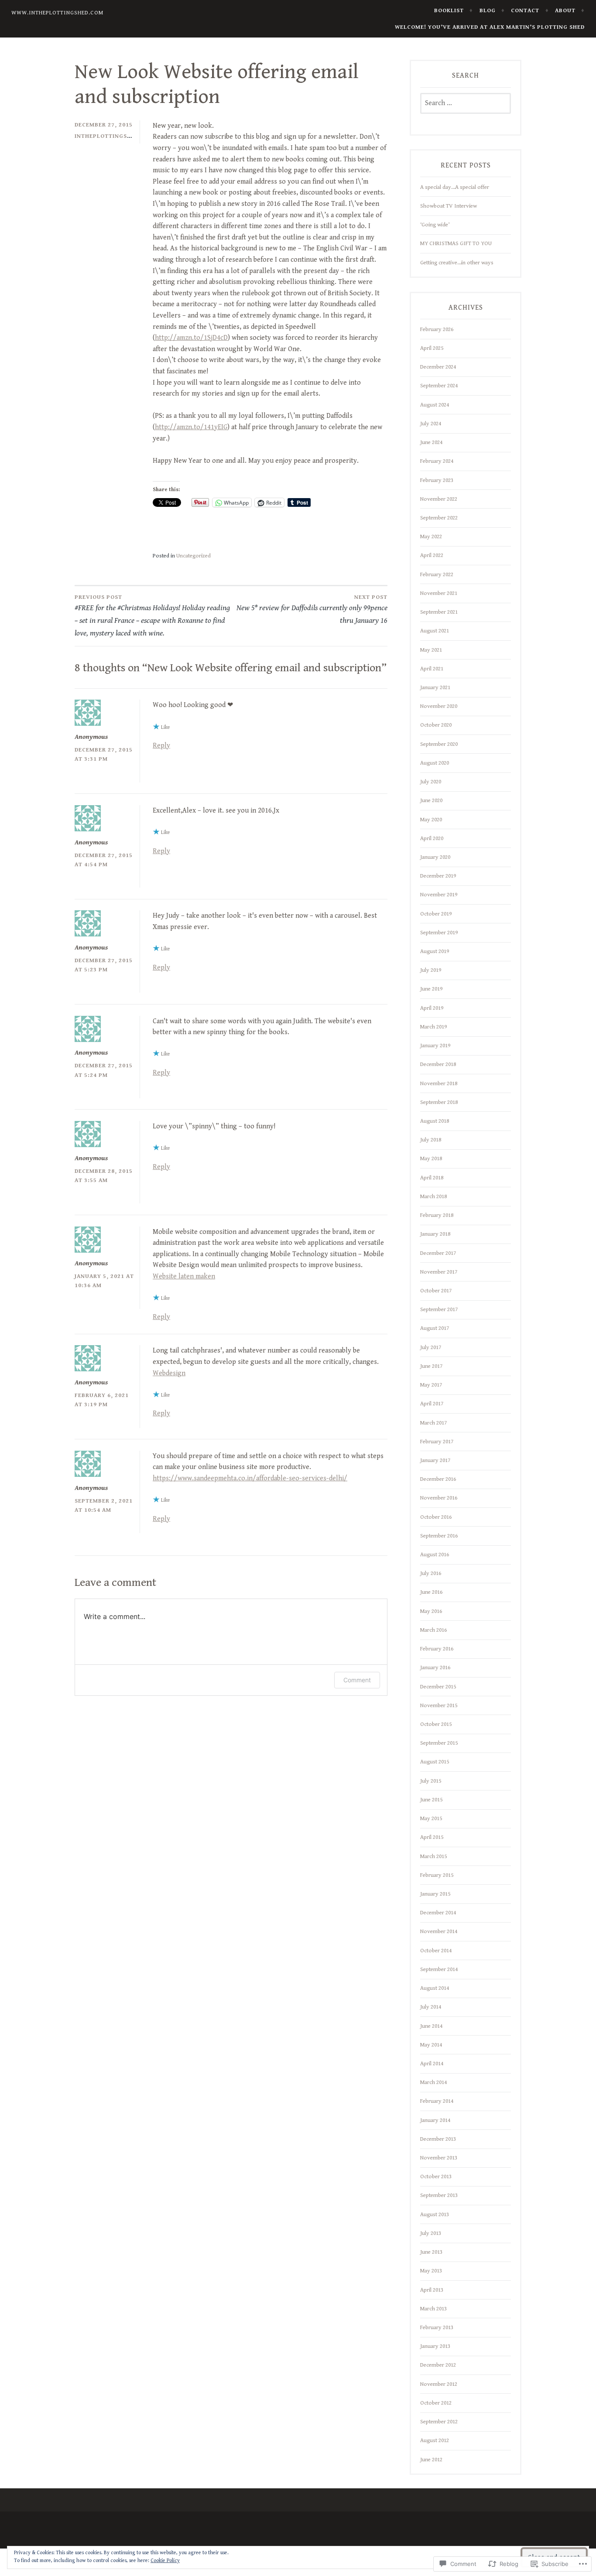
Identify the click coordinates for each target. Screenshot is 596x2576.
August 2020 (435, 763)
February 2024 (437, 461)
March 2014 (433, 2082)
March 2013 (433, 2309)
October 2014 (436, 1951)
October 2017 (436, 1291)
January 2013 (435, 2346)
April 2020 (432, 838)
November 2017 (439, 1272)
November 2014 (439, 1931)
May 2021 (431, 650)
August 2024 (435, 405)
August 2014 (435, 1988)
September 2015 (439, 1743)
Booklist (449, 10)
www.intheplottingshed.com (57, 13)
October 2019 (436, 914)
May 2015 (431, 1818)
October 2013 (436, 2176)
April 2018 (432, 1178)
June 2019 (431, 989)
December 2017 (438, 1253)
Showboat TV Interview (449, 206)
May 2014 (431, 2045)
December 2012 (438, 2365)
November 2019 (439, 895)
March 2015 (433, 1856)
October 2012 (436, 2403)
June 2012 (431, 2460)
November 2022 (439, 499)
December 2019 (438, 876)
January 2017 (435, 1460)
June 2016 (431, 1592)
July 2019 (431, 970)
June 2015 (431, 1800)
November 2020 (439, 706)
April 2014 (432, 2064)
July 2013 (431, 2233)
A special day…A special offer (455, 187)
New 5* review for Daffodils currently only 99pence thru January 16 (312, 609)
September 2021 (439, 612)
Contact (525, 10)
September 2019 (439, 933)
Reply (161, 746)
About (565, 10)
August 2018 (435, 1121)
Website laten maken (184, 1276)
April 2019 (432, 1008)
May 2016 (431, 1611)
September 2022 (439, 518)
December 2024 (438, 367)
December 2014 (438, 1913)
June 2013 (431, 2252)
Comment (357, 1680)
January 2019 (435, 1045)
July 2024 (431, 424)
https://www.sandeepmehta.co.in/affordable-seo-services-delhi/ (250, 1478)
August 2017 (435, 1328)
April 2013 (432, 2290)
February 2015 (437, 1875)
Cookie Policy (165, 2561)
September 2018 (439, 1102)
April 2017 (432, 1404)
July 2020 (431, 782)
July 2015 (431, 1781)
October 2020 (436, 725)
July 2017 (431, 1347)
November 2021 (439, 593)
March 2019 (433, 1027)
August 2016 (435, 1554)
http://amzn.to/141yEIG (191, 427)
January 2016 (435, 1667)
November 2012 (439, 2384)
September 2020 (439, 744)
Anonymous (91, 737)
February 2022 (437, 574)
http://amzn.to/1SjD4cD (191, 338)
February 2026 (437, 329)
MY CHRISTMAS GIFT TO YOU (456, 243)
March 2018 (433, 1196)
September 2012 (439, 2422)
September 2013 (439, 2195)
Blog (488, 10)
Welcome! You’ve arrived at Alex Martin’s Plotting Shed (490, 27)
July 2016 (431, 1573)
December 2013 (438, 2139)
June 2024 (431, 442)
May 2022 (431, 536)
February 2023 (437, 480)
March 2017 (433, 1423)
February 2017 (437, 1442)
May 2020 (431, 820)
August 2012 (435, 2440)
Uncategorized (194, 556)
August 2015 (435, 1762)
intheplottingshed (107, 136)
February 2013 (437, 2327)
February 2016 (437, 1649)
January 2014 (435, 2120)
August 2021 (435, 631)
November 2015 (439, 1705)
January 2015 (435, 1894)
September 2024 (439, 386)
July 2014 (431, 2007)
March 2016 (433, 1630)
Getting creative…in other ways (457, 263)
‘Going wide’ (435, 225)
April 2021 (432, 669)
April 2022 (432, 555)
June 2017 (431, 1366)
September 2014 (439, 1969)
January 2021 (435, 687)
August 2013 (435, 2214)
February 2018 (437, 1215)
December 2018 (438, 1064)
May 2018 (431, 1158)
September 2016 (439, 1536)
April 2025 (432, 348)
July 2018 (431, 1140)
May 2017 (431, 1385)
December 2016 (438, 1479)
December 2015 (438, 1687)
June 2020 (431, 800)
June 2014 (431, 2026)
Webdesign (169, 1373)
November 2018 (439, 1083)
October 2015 (436, 1724)
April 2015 (432, 1837)
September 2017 (439, 1309)
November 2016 (439, 1498)
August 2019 (435, 951)
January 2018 (435, 1234)
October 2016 (436, 1517)
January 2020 (435, 857)
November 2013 (439, 2158)
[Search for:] (466, 103)
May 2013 (431, 2271)
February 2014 (437, 2101)
